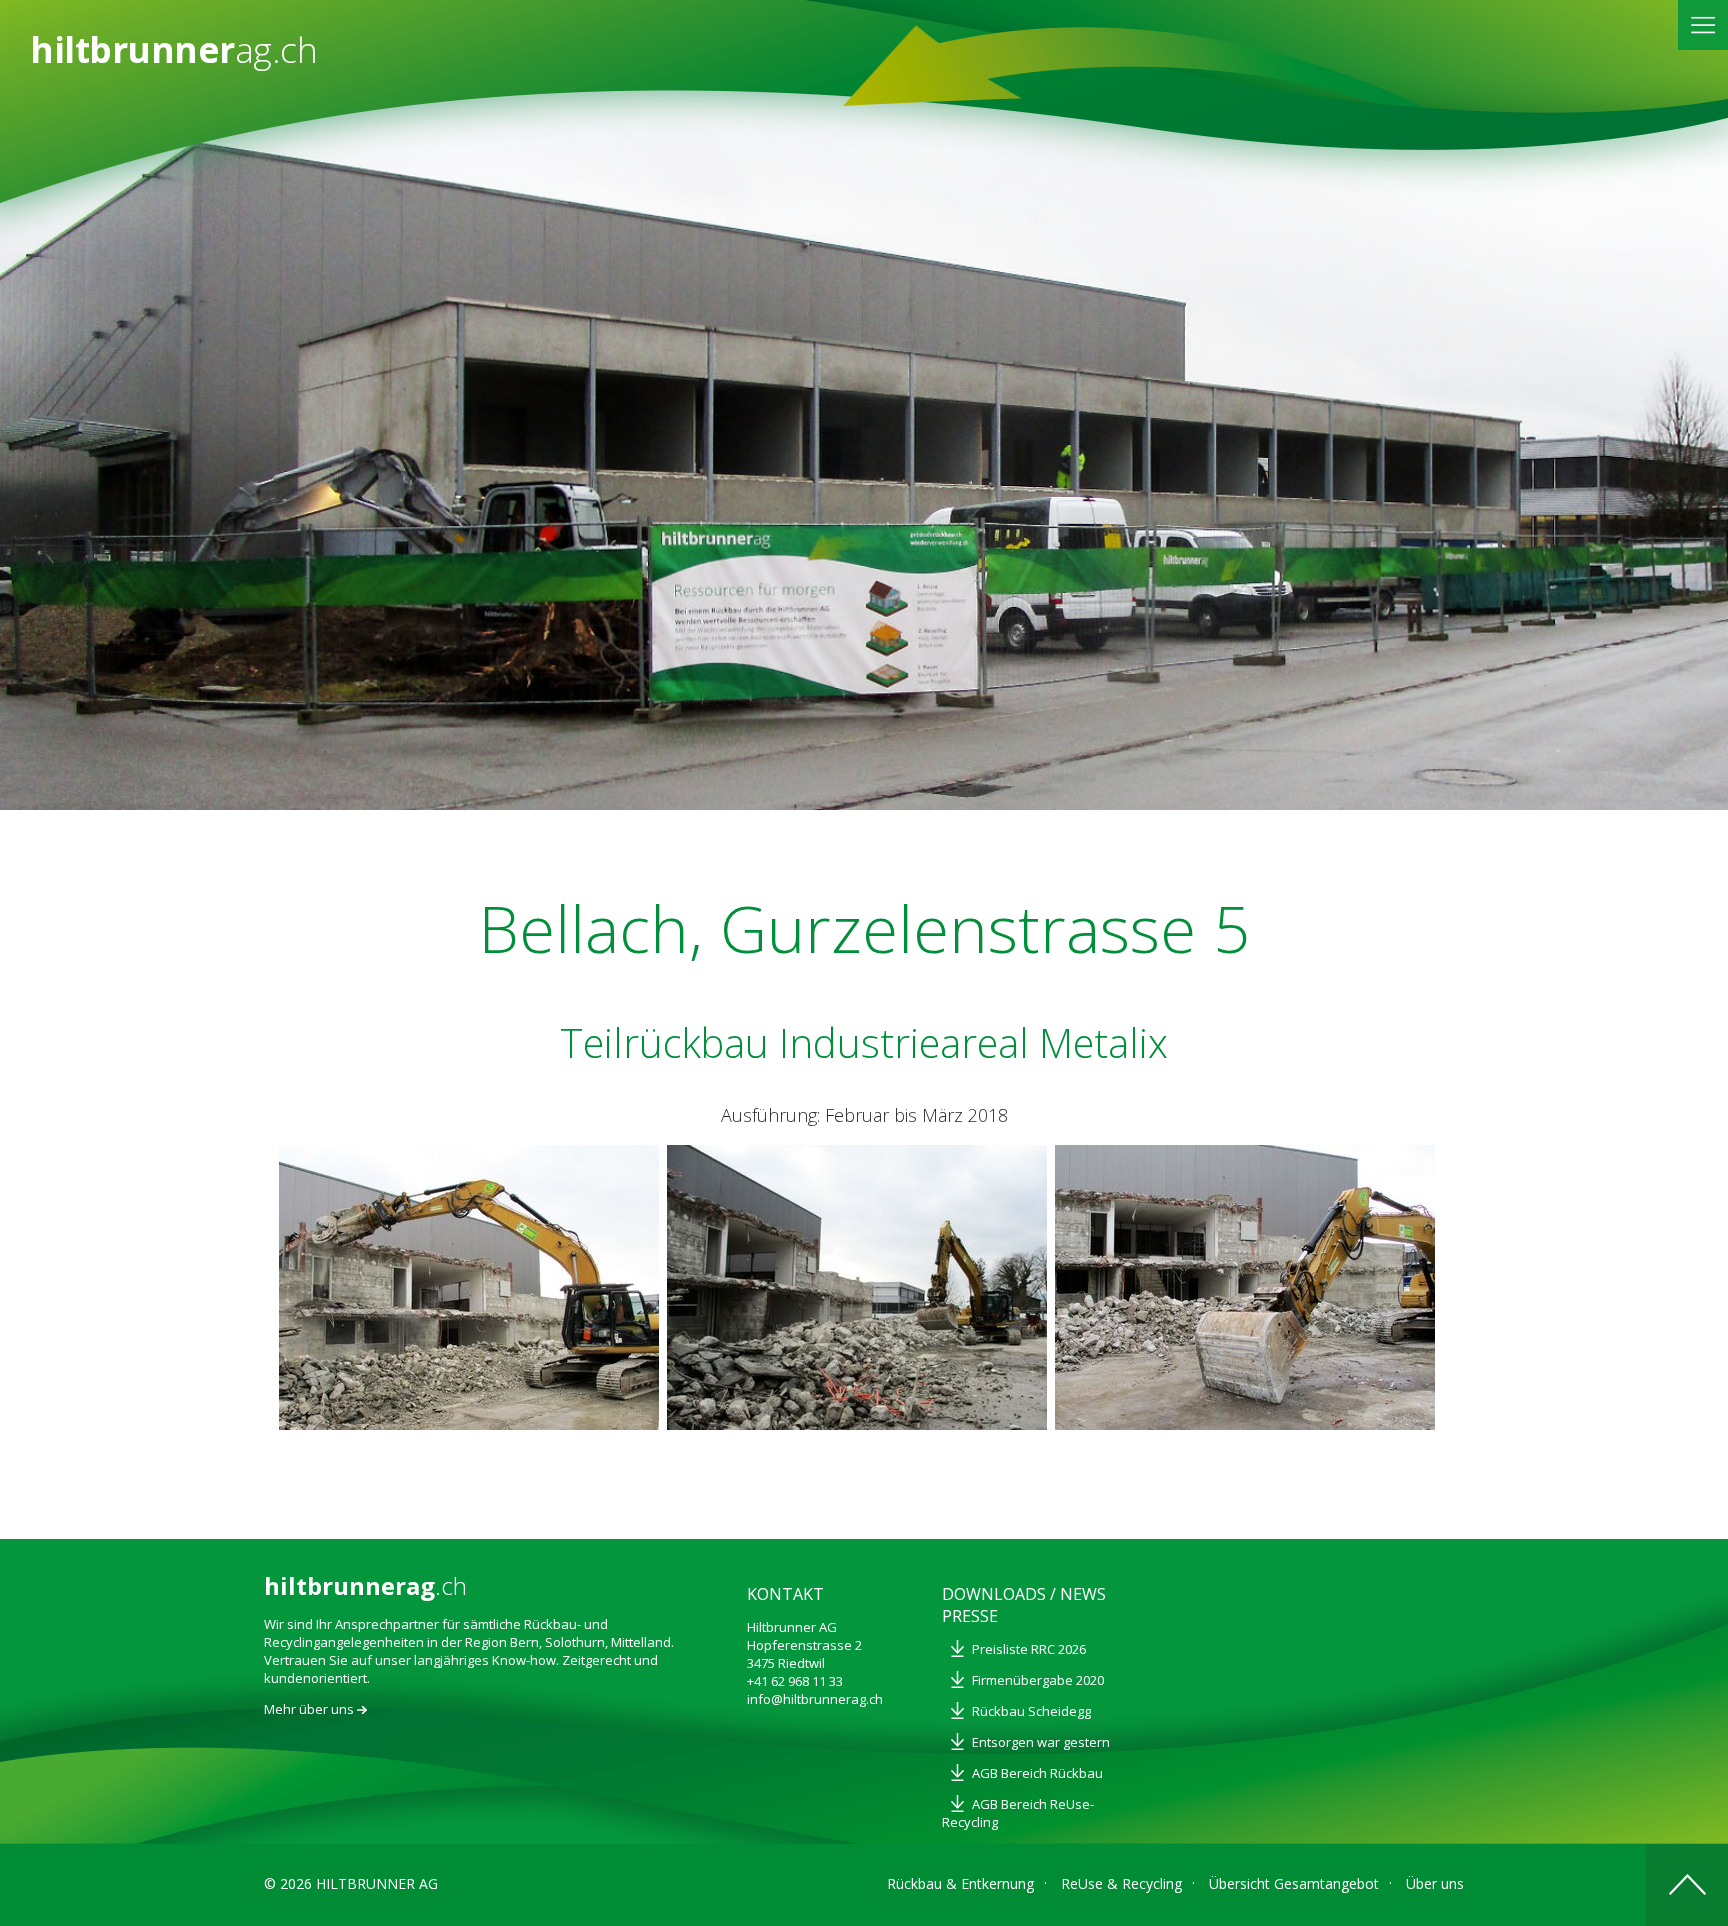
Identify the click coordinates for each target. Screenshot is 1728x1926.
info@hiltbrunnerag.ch (815, 1699)
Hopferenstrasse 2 (804, 1645)
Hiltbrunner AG (792, 1627)
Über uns (1435, 1883)
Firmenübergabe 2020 (1038, 1680)
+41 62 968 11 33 (795, 1681)
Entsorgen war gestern (1041, 1742)
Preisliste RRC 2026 (1029, 1649)
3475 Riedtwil (786, 1663)
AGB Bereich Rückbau (1037, 1773)
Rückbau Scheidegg (1031, 1711)
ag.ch (173, 49)
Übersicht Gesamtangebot (1294, 1883)
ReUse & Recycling (1121, 1883)
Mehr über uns (310, 1709)
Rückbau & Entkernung (960, 1883)
